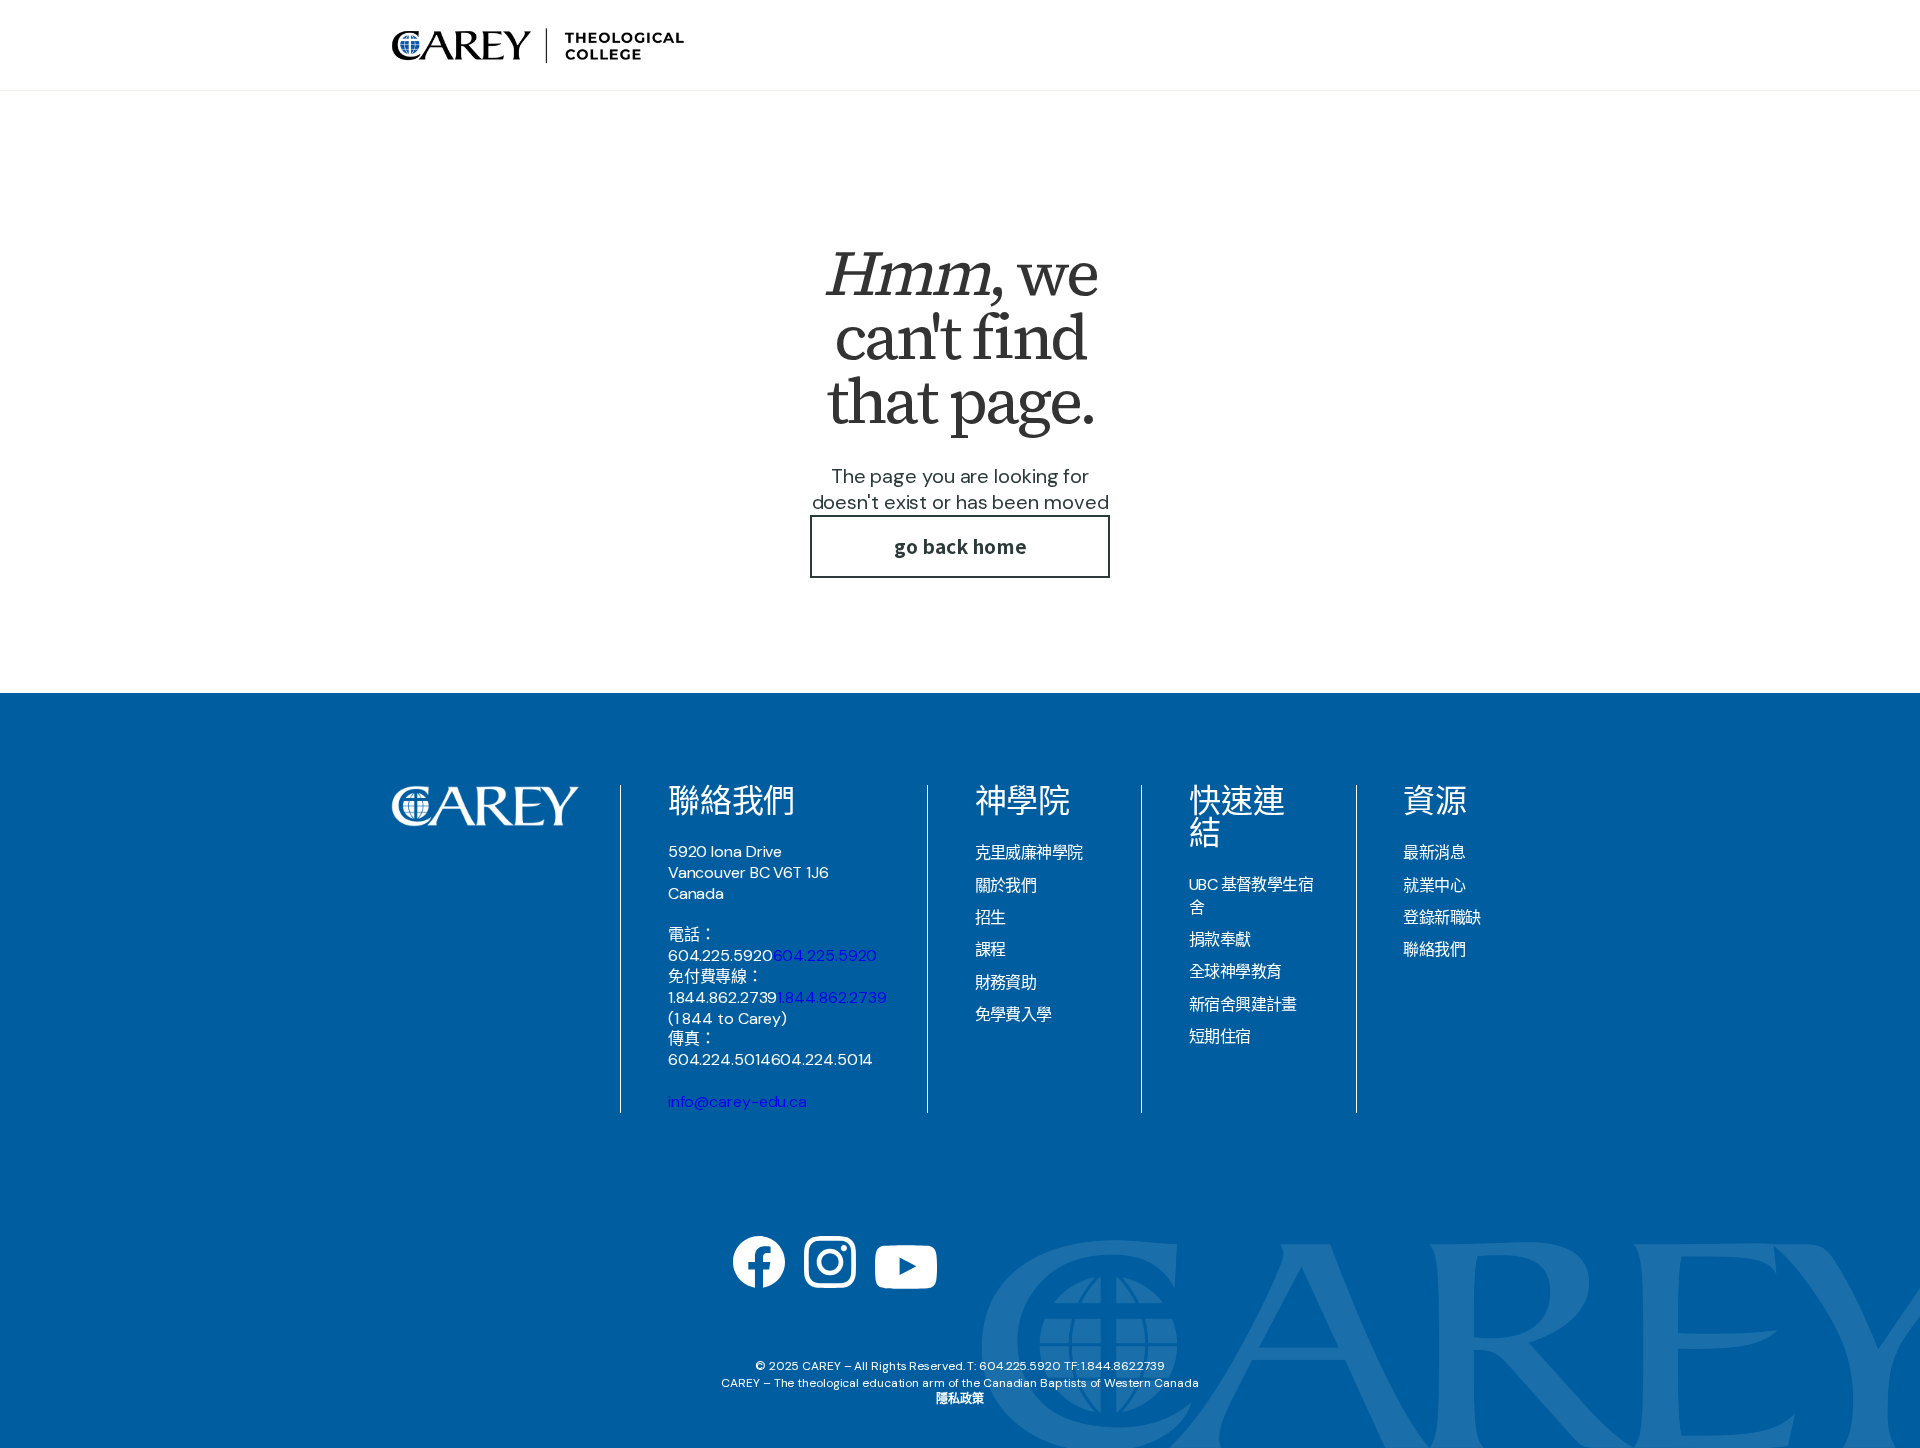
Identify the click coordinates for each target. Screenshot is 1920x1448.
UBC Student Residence (1322, 44)
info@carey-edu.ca (737, 1101)
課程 (990, 949)
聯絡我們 (1434, 949)
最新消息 (1434, 852)
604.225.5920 (825, 955)
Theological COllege (1134, 44)
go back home (960, 546)
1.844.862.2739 (832, 997)
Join (1512, 44)
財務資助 (1006, 982)
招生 (990, 917)
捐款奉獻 (1220, 939)
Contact (1457, 44)
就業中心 (1434, 885)
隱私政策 (960, 1399)
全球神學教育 (1235, 971)
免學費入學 (1013, 1014)
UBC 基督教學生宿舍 (1251, 895)
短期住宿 (1220, 1036)
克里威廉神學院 (1029, 852)
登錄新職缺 (1441, 917)
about (1017, 44)
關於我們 (1006, 885)
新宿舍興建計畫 (1243, 1004)
